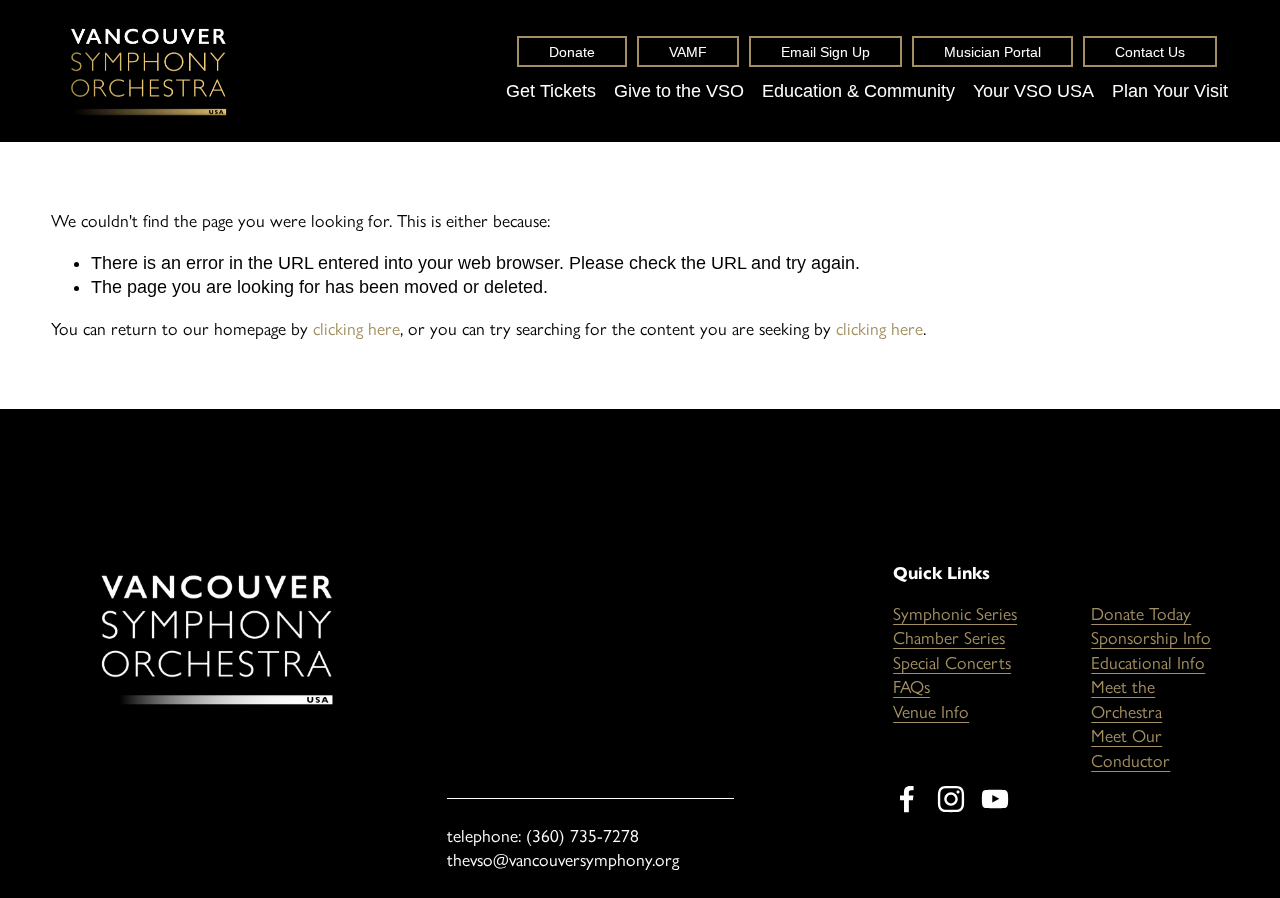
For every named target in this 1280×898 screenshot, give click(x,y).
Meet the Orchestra (1126, 699)
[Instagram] (951, 799)
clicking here (356, 328)
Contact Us (1150, 52)
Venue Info (931, 711)
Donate (572, 52)
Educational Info (1148, 662)
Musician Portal (992, 52)
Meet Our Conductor (1130, 748)
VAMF (688, 52)
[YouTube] (995, 799)
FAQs (911, 686)
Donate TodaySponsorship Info (1151, 626)
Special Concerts (952, 662)
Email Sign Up (825, 52)
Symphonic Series (955, 613)
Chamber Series (949, 637)
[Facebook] (907, 799)
